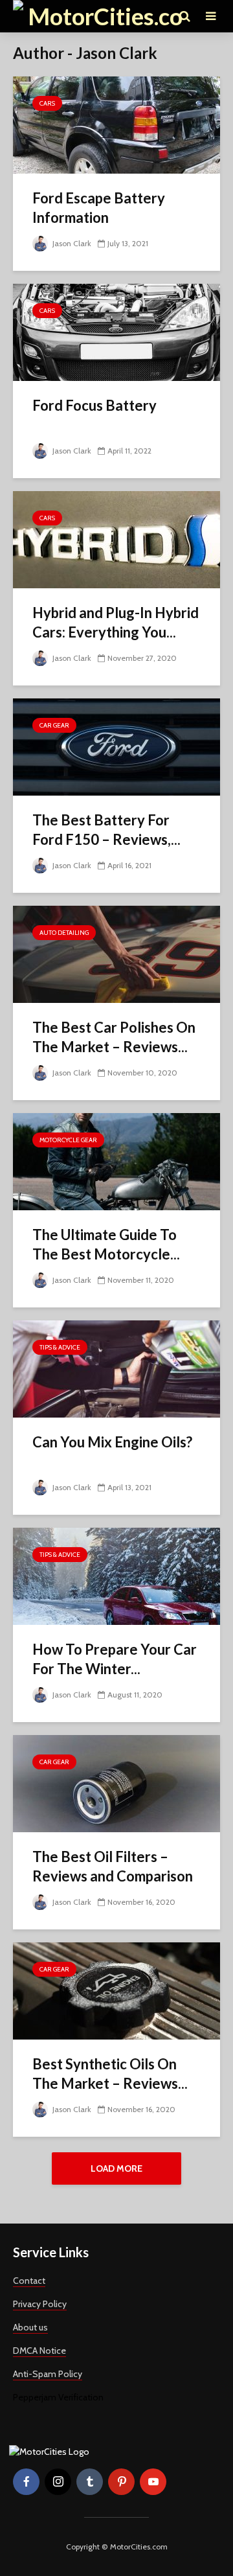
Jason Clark (71, 243)
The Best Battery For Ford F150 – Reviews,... (106, 830)
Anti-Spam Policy (48, 2374)
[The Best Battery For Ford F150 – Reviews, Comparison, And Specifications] (116, 746)
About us (30, 2327)
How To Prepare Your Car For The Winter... (115, 1659)
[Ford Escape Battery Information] (116, 124)
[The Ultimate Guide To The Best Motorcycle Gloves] (116, 1161)
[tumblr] (90, 2482)
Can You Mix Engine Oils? (112, 1442)
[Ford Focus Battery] (116, 331)
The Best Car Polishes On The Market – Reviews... (114, 1037)
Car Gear (54, 725)
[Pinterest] (121, 2482)
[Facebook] (26, 2482)
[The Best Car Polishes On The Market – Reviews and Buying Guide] (116, 953)
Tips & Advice (60, 1347)
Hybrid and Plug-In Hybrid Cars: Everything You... (116, 622)
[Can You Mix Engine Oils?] (116, 1368)
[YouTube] (153, 2482)
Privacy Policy (40, 2304)
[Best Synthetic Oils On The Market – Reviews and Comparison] (116, 1990)
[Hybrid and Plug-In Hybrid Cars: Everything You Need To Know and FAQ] (116, 539)
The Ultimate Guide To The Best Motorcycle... (106, 1244)
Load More (116, 2168)
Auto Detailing (64, 933)
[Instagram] (58, 2482)
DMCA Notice (39, 2351)
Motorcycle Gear (68, 1140)
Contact (29, 2281)
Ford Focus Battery (94, 405)
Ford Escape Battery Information (99, 208)
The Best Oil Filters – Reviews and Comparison (113, 1866)
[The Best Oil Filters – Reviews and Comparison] (116, 1783)
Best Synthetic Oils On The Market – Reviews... (110, 2074)
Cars (47, 103)
